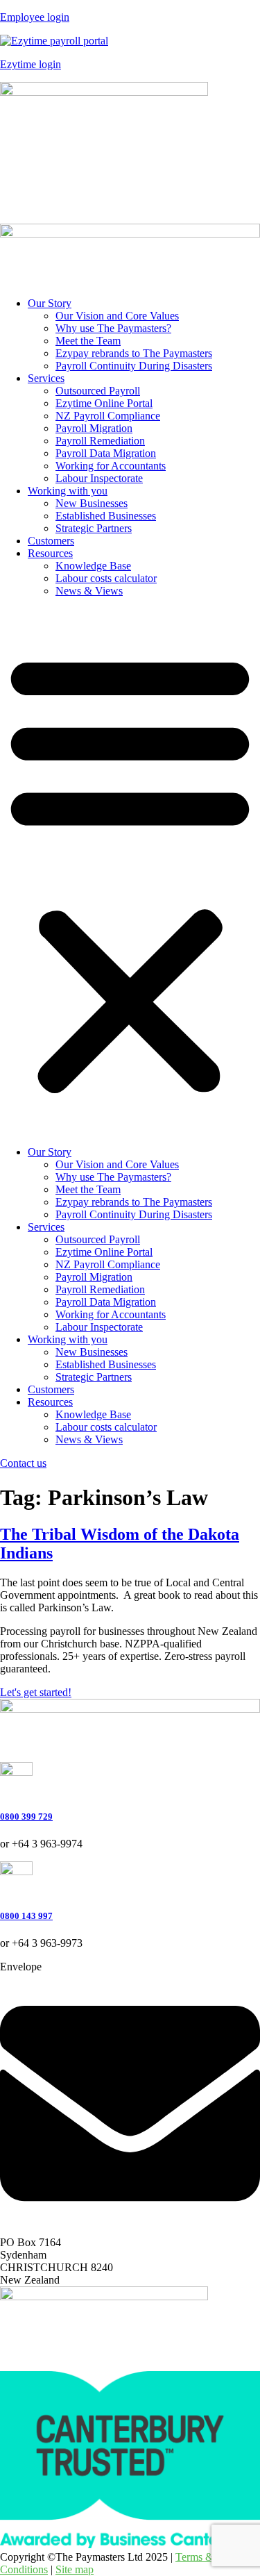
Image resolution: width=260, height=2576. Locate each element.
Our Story (50, 303)
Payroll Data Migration (106, 453)
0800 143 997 (26, 1916)
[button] (130, 872)
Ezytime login (31, 64)
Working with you (68, 491)
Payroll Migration (94, 428)
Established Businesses (106, 516)
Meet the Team (88, 341)
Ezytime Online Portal (104, 403)
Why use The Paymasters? (113, 328)
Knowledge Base (93, 566)
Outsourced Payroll (98, 391)
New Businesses (92, 503)
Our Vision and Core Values (117, 316)
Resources (50, 553)
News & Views (89, 591)
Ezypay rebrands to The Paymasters (134, 353)
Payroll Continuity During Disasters (134, 366)
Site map (75, 2569)
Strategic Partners (94, 528)
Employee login (35, 17)
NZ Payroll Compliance (108, 416)
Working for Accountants (111, 466)
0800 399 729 (26, 1817)
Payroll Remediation (100, 441)
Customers (51, 541)
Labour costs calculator (106, 578)
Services (46, 378)
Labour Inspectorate (99, 478)
